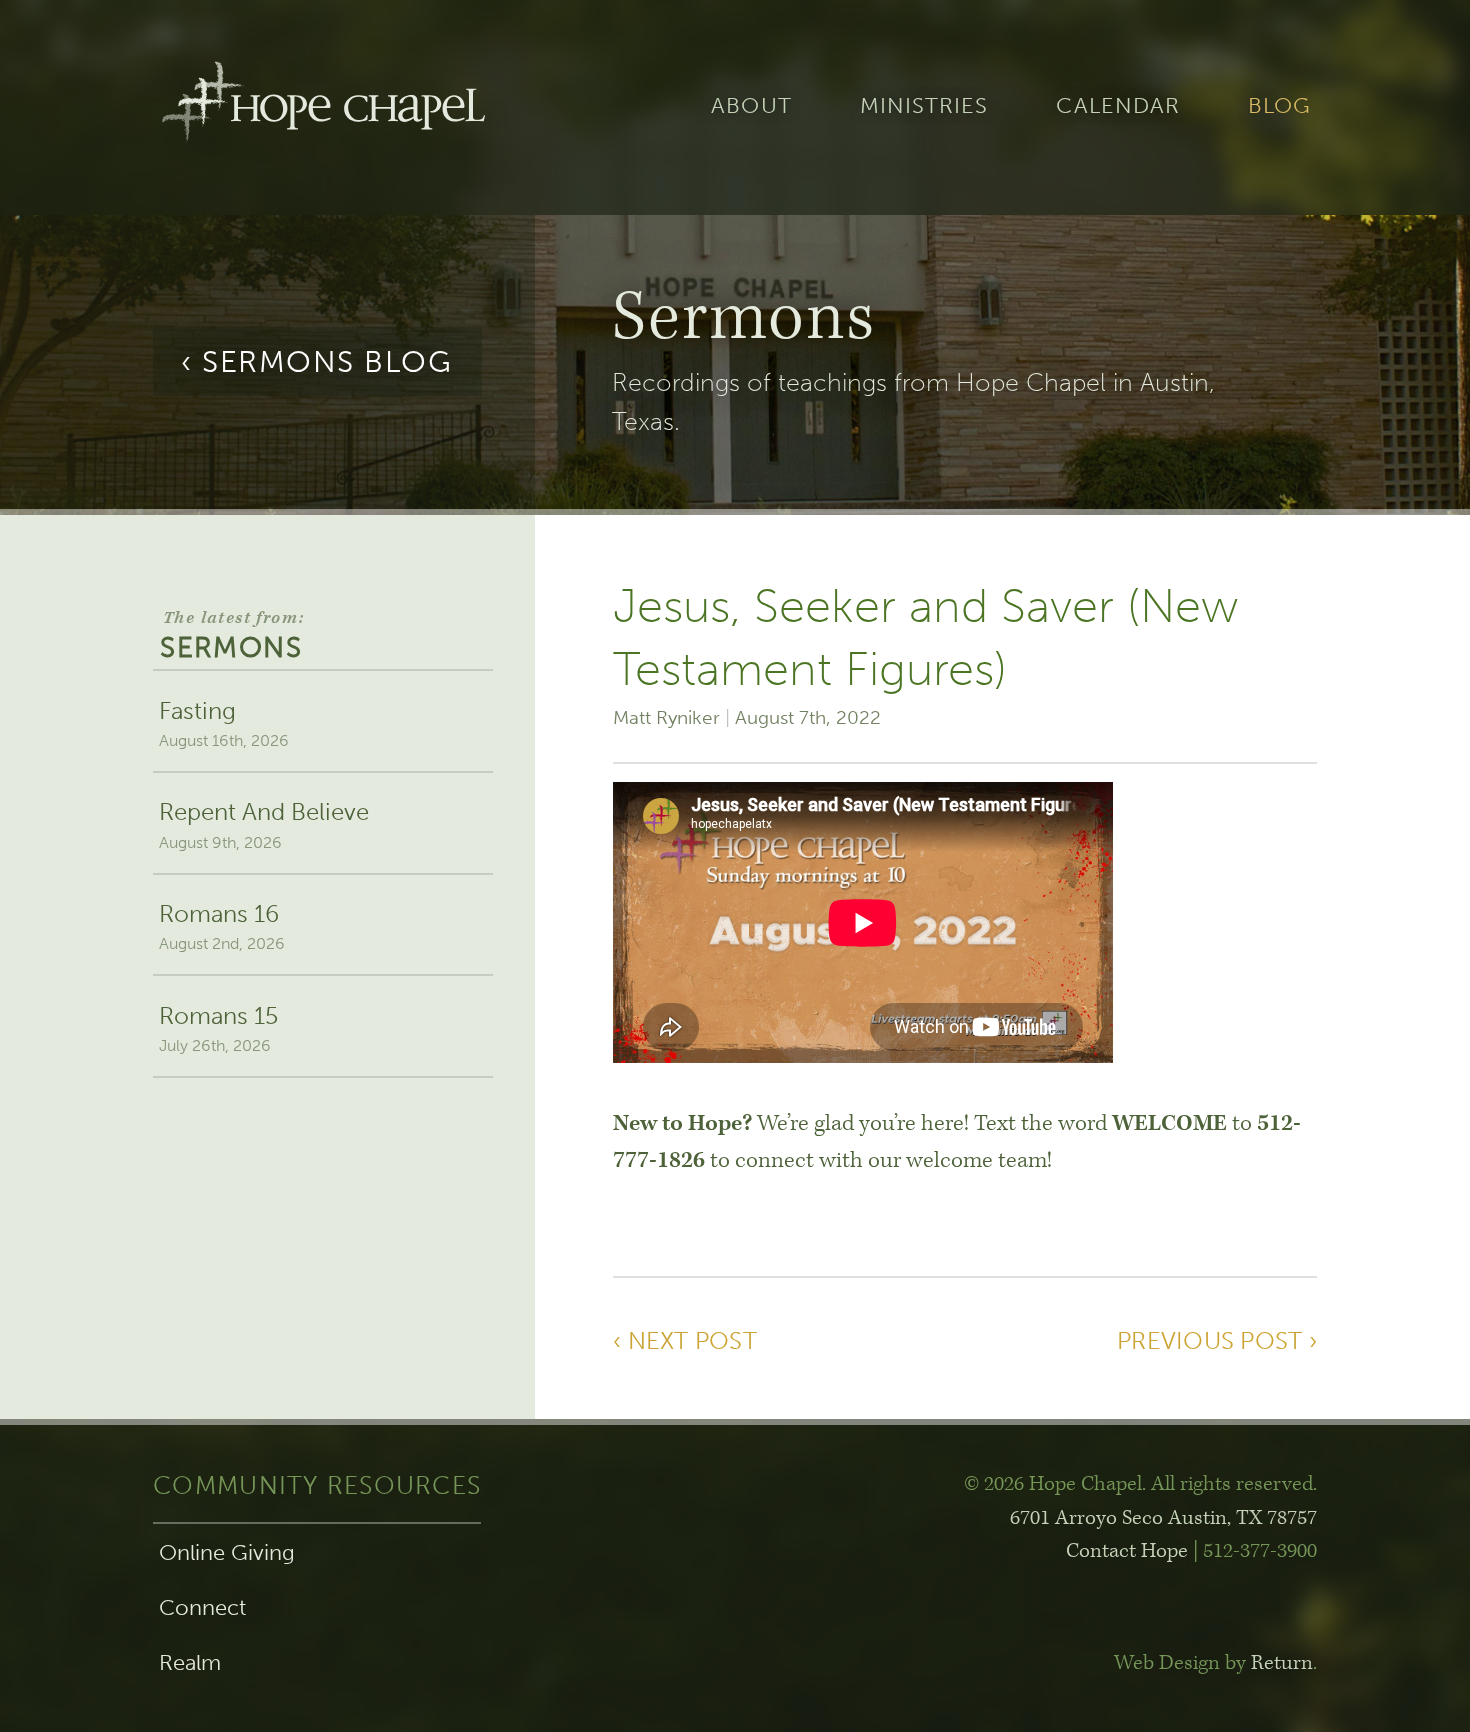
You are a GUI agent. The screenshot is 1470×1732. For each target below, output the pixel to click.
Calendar (1118, 107)
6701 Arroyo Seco (1163, 1518)
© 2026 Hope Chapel (1053, 1484)
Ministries (924, 107)
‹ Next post (685, 1340)
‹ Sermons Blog (316, 362)
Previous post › (1217, 1340)
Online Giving (227, 1553)
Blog (1279, 107)
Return (1282, 1663)
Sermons (232, 635)
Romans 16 (222, 926)
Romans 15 (218, 1028)
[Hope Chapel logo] (323, 107)
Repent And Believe (264, 824)
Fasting (224, 723)
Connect (202, 1608)
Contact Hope (1127, 1551)
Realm (190, 1663)
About (751, 107)
